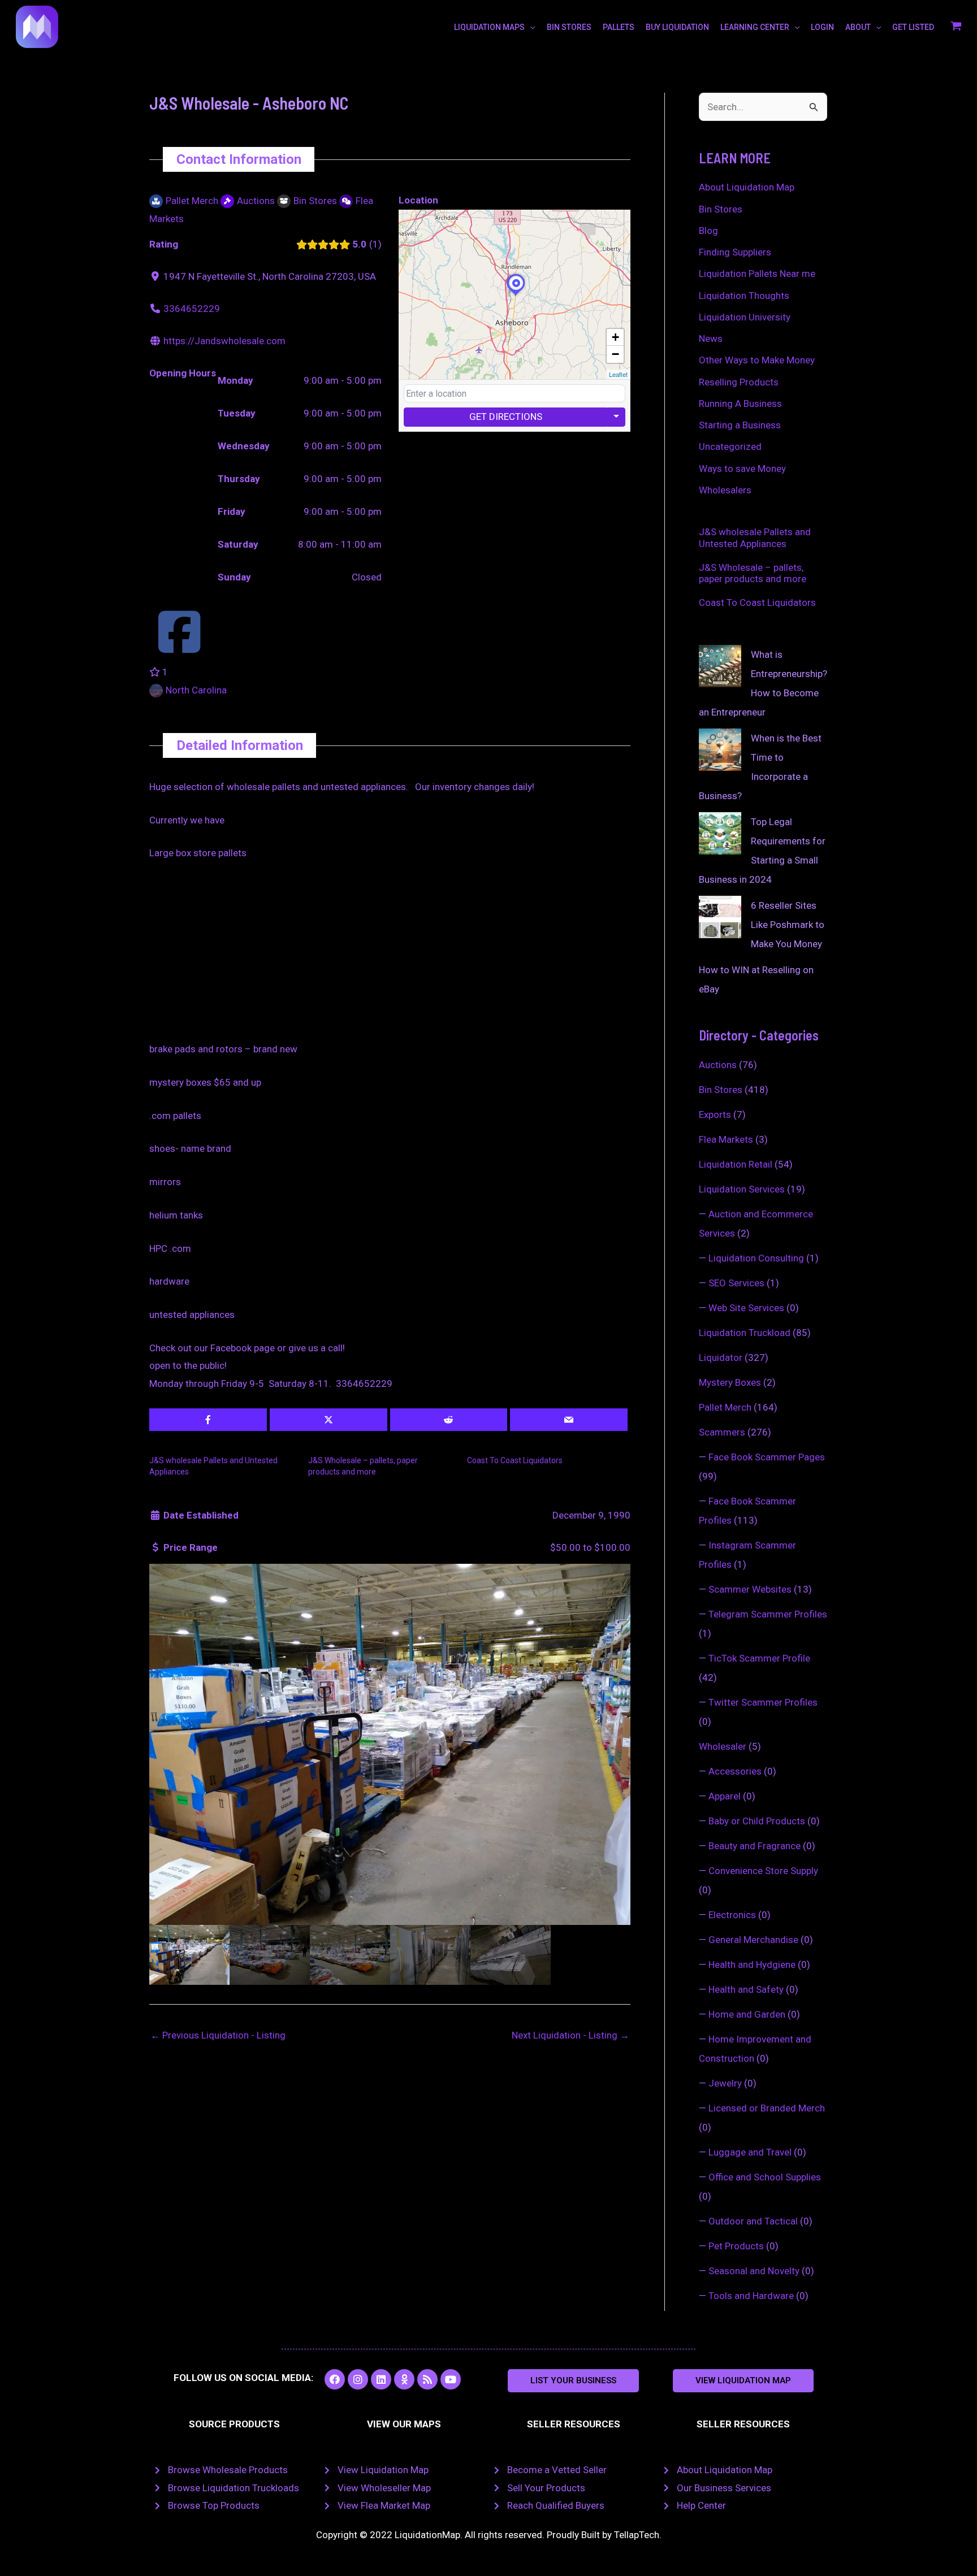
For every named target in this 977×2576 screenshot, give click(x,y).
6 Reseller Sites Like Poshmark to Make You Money (788, 925)
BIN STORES (569, 27)
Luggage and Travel (750, 2152)
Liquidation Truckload (745, 1333)
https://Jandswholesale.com (224, 341)
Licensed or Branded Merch (767, 2108)
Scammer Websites (750, 1589)
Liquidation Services (742, 1189)
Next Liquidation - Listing (570, 2035)
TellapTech (637, 2535)
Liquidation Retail (736, 1164)
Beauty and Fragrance (755, 1846)
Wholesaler (723, 1746)
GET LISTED (913, 27)
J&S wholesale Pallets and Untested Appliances (755, 537)
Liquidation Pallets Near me (757, 274)
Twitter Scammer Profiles (763, 1702)
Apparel (725, 1796)
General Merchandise (753, 1940)
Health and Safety (746, 1989)
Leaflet (618, 374)
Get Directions (506, 417)
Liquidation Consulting (756, 1258)
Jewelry (725, 2083)
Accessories (735, 1771)
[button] (573, 2381)
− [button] (615, 354)
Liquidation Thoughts (744, 296)
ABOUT (858, 27)
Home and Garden (747, 2014)
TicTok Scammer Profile (759, 1658)
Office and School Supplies (765, 2177)
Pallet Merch (725, 1407)
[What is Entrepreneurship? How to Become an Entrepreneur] (720, 666)
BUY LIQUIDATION (677, 27)
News (711, 339)
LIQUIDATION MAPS (489, 27)
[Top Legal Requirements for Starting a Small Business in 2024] (720, 833)
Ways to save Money (742, 469)
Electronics (732, 1915)
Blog (708, 231)
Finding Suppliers (735, 252)
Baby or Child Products (757, 1821)
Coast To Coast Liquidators (515, 1460)
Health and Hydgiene (752, 1964)
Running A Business (740, 404)
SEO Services (736, 1283)
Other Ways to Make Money (757, 360)
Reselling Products (739, 382)
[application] (530, 27)
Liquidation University (745, 317)
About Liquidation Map (747, 187)
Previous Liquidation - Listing (218, 2035)
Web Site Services (746, 1308)
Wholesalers (725, 490)
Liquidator (721, 1358)
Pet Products (736, 2246)
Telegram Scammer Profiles (768, 1614)
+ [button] (615, 337)
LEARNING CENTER (755, 27)
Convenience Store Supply (763, 1871)
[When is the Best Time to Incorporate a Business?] (720, 750)
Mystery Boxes (730, 1382)
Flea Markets (726, 1139)
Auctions (718, 1065)
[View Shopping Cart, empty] (956, 27)
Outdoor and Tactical (753, 2221)
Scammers (722, 1432)
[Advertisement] (390, 957)
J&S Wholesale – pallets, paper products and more (753, 573)
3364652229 (192, 309)
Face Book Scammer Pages (767, 1457)
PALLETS (619, 27)
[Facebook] (179, 647)
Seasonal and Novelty (754, 2271)
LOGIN (822, 27)
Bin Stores (721, 209)
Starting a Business (740, 425)
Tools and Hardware (751, 2296)
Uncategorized (730, 446)
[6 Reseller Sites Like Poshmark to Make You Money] (720, 917)
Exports (715, 1114)
